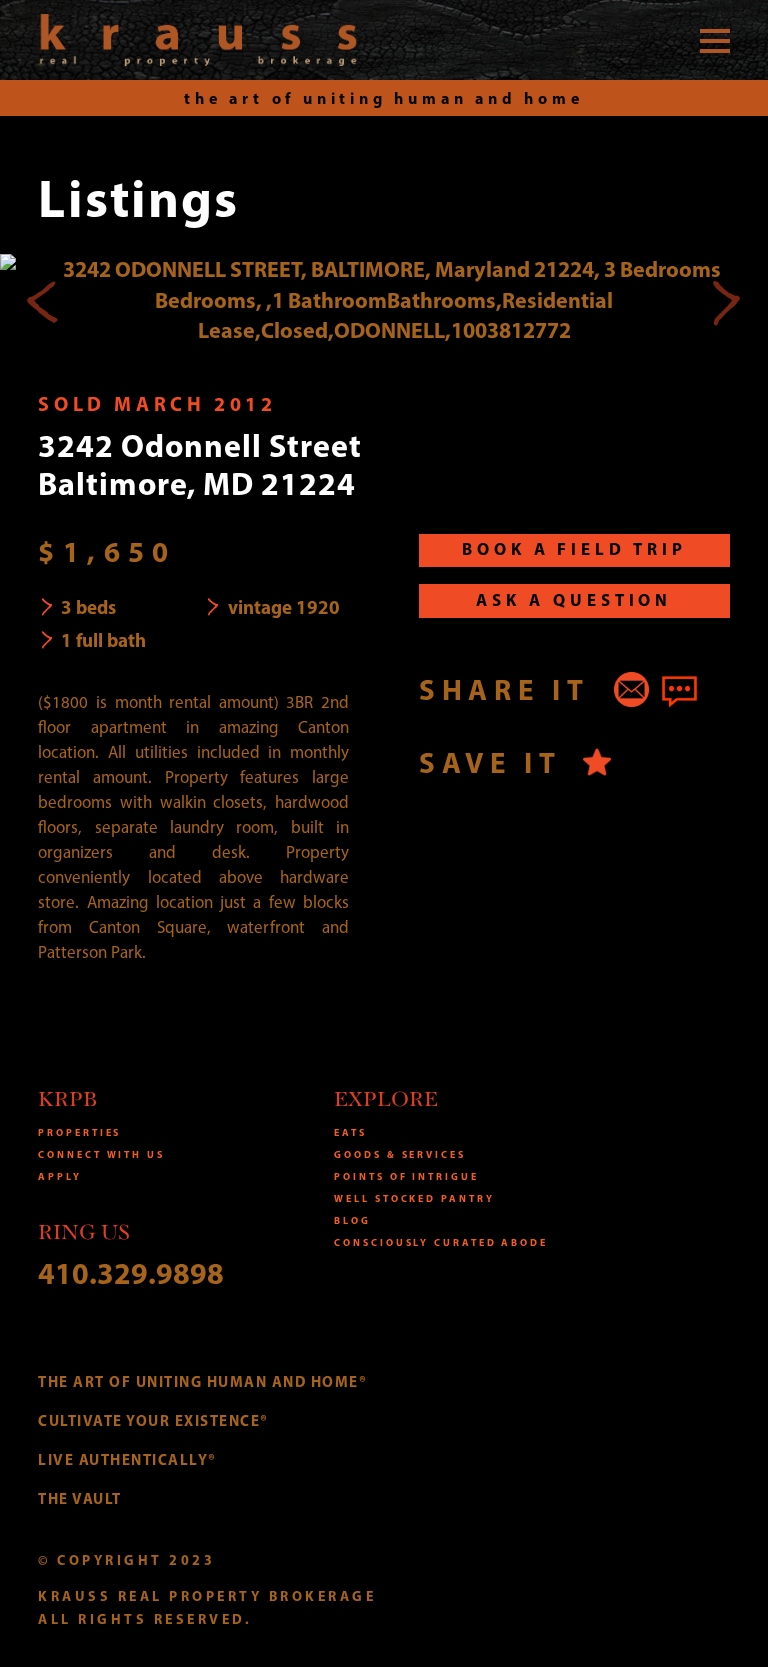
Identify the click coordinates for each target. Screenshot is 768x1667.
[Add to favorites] (597, 762)
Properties (79, 1132)
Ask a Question (574, 599)
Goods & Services (399, 1154)
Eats (350, 1132)
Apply (60, 1176)
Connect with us (101, 1154)
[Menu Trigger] (715, 40)
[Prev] (43, 300)
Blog (352, 1220)
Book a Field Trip (574, 548)
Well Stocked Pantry (414, 1198)
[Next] (725, 300)
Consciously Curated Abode (441, 1242)
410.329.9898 (131, 1273)
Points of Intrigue (406, 1176)
